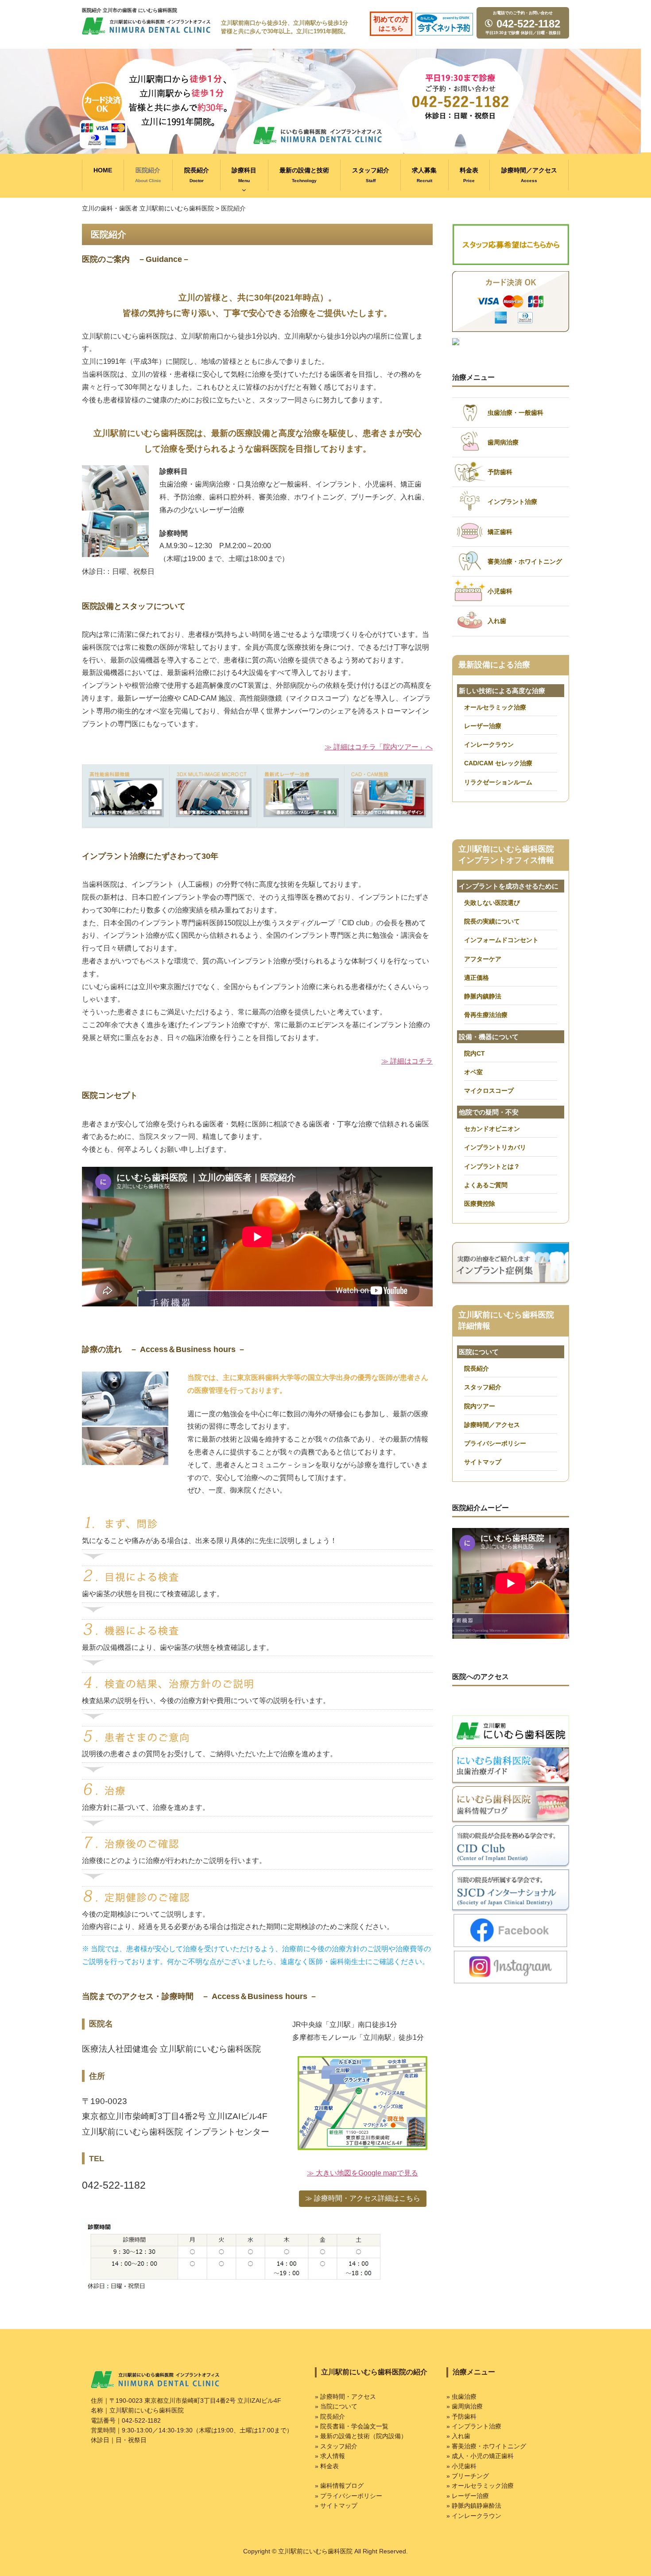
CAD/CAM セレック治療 (498, 763)
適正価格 (477, 978)
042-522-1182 (527, 24)
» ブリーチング (468, 2476)
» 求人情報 (330, 2456)
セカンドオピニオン (492, 1129)
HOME (103, 170)
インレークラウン (489, 744)
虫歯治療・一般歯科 (515, 413)
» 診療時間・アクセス (345, 2397)
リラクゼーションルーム (498, 782)
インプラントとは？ (492, 1166)
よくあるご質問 (486, 1185)
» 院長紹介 (330, 2416)
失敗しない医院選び (492, 903)
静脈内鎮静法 (483, 996)
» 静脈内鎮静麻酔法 (474, 2506)
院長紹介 (197, 175)
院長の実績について (492, 921)
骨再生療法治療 (486, 1015)
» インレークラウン (474, 2516)
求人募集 (424, 175)
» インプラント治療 (474, 2426)
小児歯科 (500, 591)
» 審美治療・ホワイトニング (486, 2446)
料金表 (469, 175)
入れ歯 (497, 621)
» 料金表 (327, 2466)
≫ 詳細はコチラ (407, 1061)
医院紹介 (148, 175)
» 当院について (336, 2406)
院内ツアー (480, 1406)
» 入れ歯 (458, 2436)
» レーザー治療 (468, 2496)
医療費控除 (480, 1204)
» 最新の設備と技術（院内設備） (361, 2436)
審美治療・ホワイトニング (525, 561)
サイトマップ (483, 1462)
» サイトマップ (336, 2506)
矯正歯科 (500, 532)
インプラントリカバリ (495, 1147)
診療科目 (244, 175)
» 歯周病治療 (465, 2406)
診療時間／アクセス (529, 175)
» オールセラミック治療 (480, 2486)
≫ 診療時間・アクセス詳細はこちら (363, 2198)
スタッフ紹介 (371, 175)
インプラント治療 (512, 502)
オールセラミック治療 (495, 707)
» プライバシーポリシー (349, 2496)
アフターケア (483, 959)
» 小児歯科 (461, 2466)
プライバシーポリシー (495, 1443)
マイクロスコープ (489, 1091)
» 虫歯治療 (461, 2397)
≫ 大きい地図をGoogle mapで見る (362, 2173)
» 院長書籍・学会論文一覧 (352, 2426)
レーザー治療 (483, 726)
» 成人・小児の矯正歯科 (480, 2456)
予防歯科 (500, 472)
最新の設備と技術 (304, 175)
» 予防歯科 (461, 2416)
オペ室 (473, 1072)
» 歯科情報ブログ (339, 2486)
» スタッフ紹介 (336, 2446)
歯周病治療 (503, 442)
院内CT (475, 1053)
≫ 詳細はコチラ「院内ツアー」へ (379, 747)
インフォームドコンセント (501, 940)
